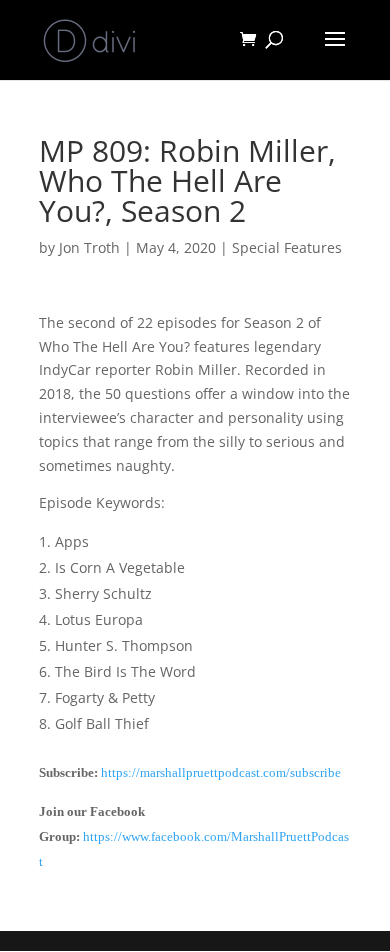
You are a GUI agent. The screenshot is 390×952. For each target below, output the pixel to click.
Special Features (287, 247)
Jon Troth (89, 247)
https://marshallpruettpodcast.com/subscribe (221, 772)
